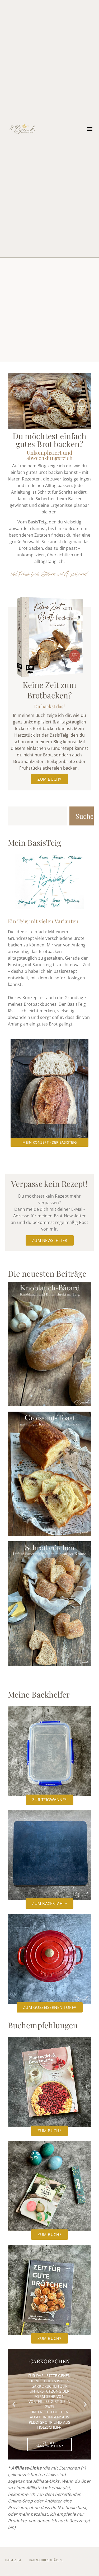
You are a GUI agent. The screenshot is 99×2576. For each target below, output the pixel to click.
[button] (90, 129)
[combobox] (38, 816)
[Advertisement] (49, 310)
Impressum (13, 2560)
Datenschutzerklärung (46, 2560)
